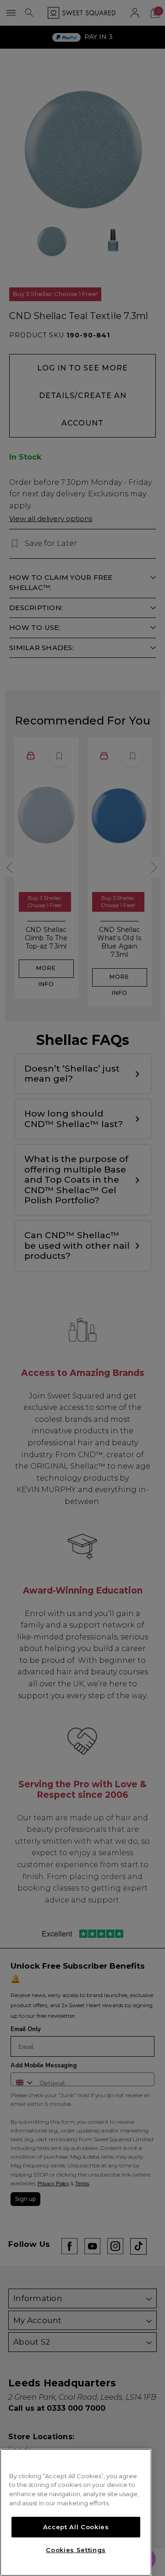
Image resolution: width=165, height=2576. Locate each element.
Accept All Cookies (76, 2527)
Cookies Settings (76, 2550)
